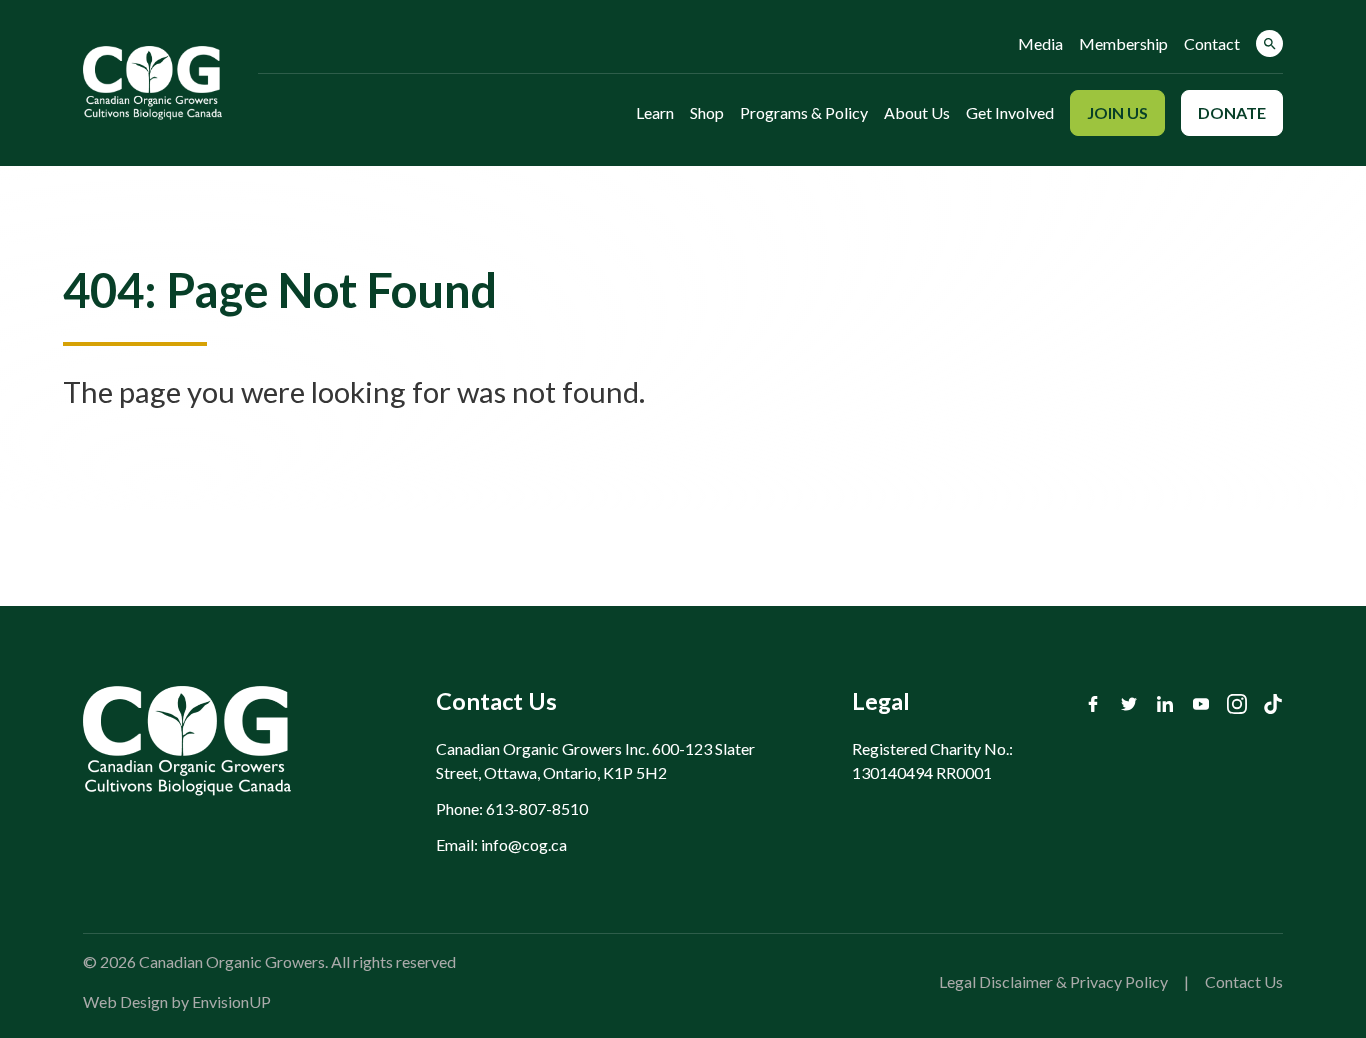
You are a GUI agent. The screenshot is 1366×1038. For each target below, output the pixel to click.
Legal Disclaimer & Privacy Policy (1053, 981)
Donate (1232, 112)
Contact (1212, 43)
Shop (707, 112)
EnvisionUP (231, 1001)
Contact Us (1244, 981)
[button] (1269, 43)
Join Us (1117, 112)
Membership (1123, 43)
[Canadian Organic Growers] (152, 83)
